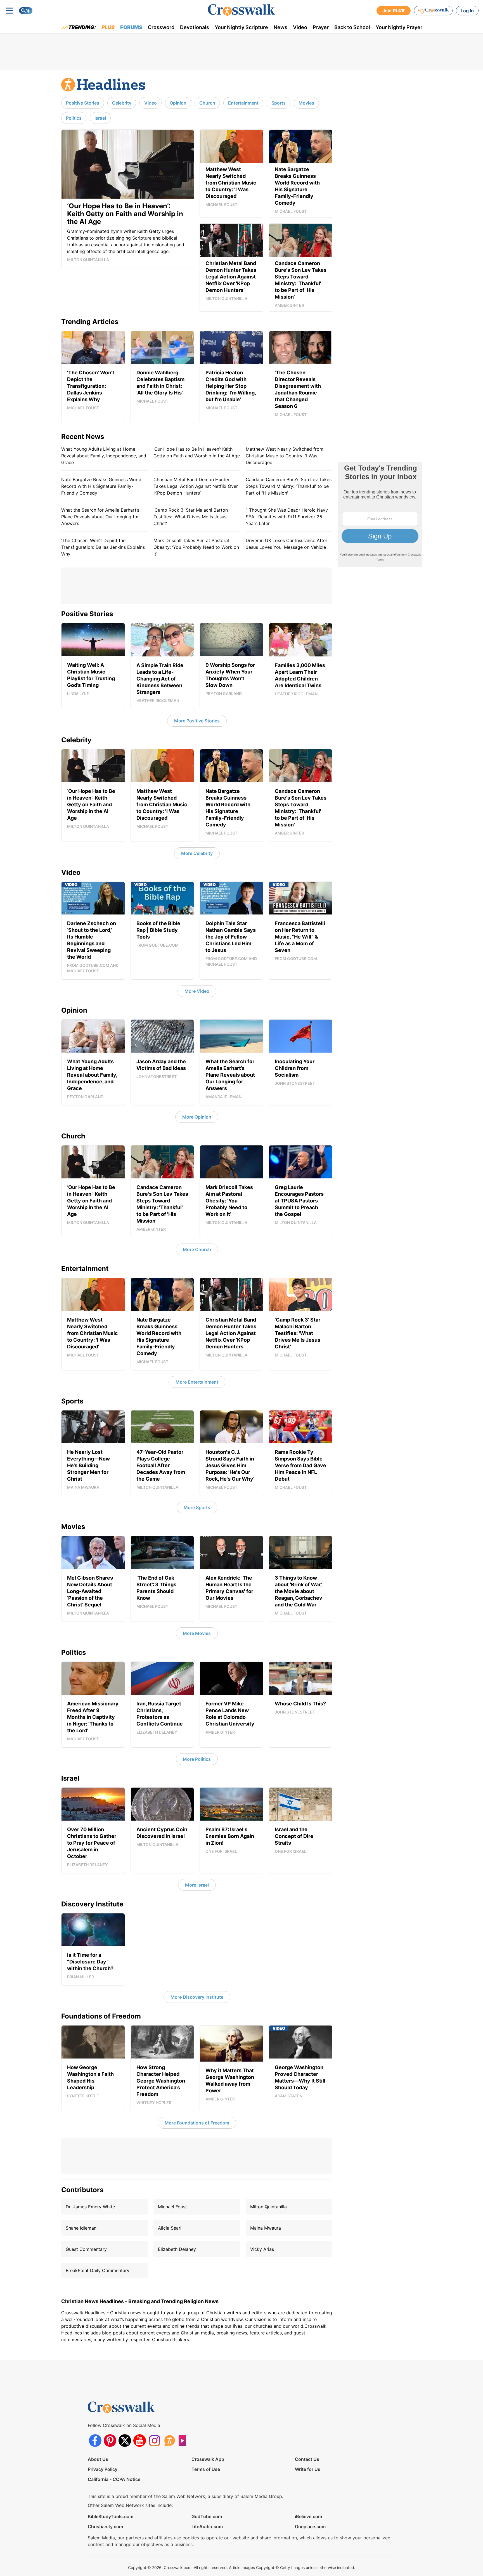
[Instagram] (154, 2441)
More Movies (197, 1633)
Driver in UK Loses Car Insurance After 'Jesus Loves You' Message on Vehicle (287, 544)
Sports (279, 103)
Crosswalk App (208, 2459)
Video (300, 27)
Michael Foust (172, 2207)
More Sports (197, 1507)
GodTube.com (207, 2516)
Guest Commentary (86, 2249)
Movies (306, 103)
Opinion (178, 103)
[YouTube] (140, 2441)
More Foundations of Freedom (197, 2123)
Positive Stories (83, 103)
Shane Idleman (81, 2228)
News (280, 27)
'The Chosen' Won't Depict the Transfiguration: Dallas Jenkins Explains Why (103, 547)
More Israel (197, 1885)
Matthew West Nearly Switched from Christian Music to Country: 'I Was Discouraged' (285, 456)
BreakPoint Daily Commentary (98, 2270)
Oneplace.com (310, 2527)
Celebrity (122, 103)
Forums (131, 27)
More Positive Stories (197, 721)
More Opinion (197, 1117)
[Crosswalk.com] (241, 10)
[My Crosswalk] (433, 11)
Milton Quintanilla (268, 2207)
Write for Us (308, 2469)
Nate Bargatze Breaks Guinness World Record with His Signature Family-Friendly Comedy (101, 486)
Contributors (82, 2190)
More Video (197, 991)
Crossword (161, 27)
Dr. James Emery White (90, 2207)
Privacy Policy (103, 2469)
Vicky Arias (262, 2249)
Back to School (352, 27)
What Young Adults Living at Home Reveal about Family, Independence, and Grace (104, 456)
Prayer (321, 27)
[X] (125, 2441)
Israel (100, 118)
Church (207, 103)
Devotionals (195, 27)
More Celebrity (197, 853)
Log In (467, 11)
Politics (74, 118)
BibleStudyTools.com (111, 2516)
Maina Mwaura (266, 2228)
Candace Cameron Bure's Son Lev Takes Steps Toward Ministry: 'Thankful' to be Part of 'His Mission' (289, 486)
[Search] (26, 11)
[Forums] (169, 2441)
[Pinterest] (110, 2441)
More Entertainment (197, 1382)
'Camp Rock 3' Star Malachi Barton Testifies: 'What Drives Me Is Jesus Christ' (191, 517)
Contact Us (307, 2459)
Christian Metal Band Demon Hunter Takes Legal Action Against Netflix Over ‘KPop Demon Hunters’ (196, 486)
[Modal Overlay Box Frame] (380, 514)
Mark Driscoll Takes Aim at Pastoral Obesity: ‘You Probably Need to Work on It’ (196, 547)
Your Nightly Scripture (241, 27)
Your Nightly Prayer (399, 27)
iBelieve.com (308, 2516)
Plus (108, 27)
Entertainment (243, 103)
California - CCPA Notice (114, 2479)
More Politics (197, 1759)
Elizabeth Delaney (177, 2249)
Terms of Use (206, 2469)
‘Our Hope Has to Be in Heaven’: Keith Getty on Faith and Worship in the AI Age (197, 452)
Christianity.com (105, 2527)
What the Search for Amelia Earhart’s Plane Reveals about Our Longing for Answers (100, 517)
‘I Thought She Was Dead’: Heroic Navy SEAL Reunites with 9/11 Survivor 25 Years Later (287, 517)
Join (394, 11)
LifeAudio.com (207, 2527)
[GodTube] (184, 2441)
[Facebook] (95, 2441)
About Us (98, 2459)
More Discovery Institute (197, 1997)
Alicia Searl (170, 2228)
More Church (197, 1249)
